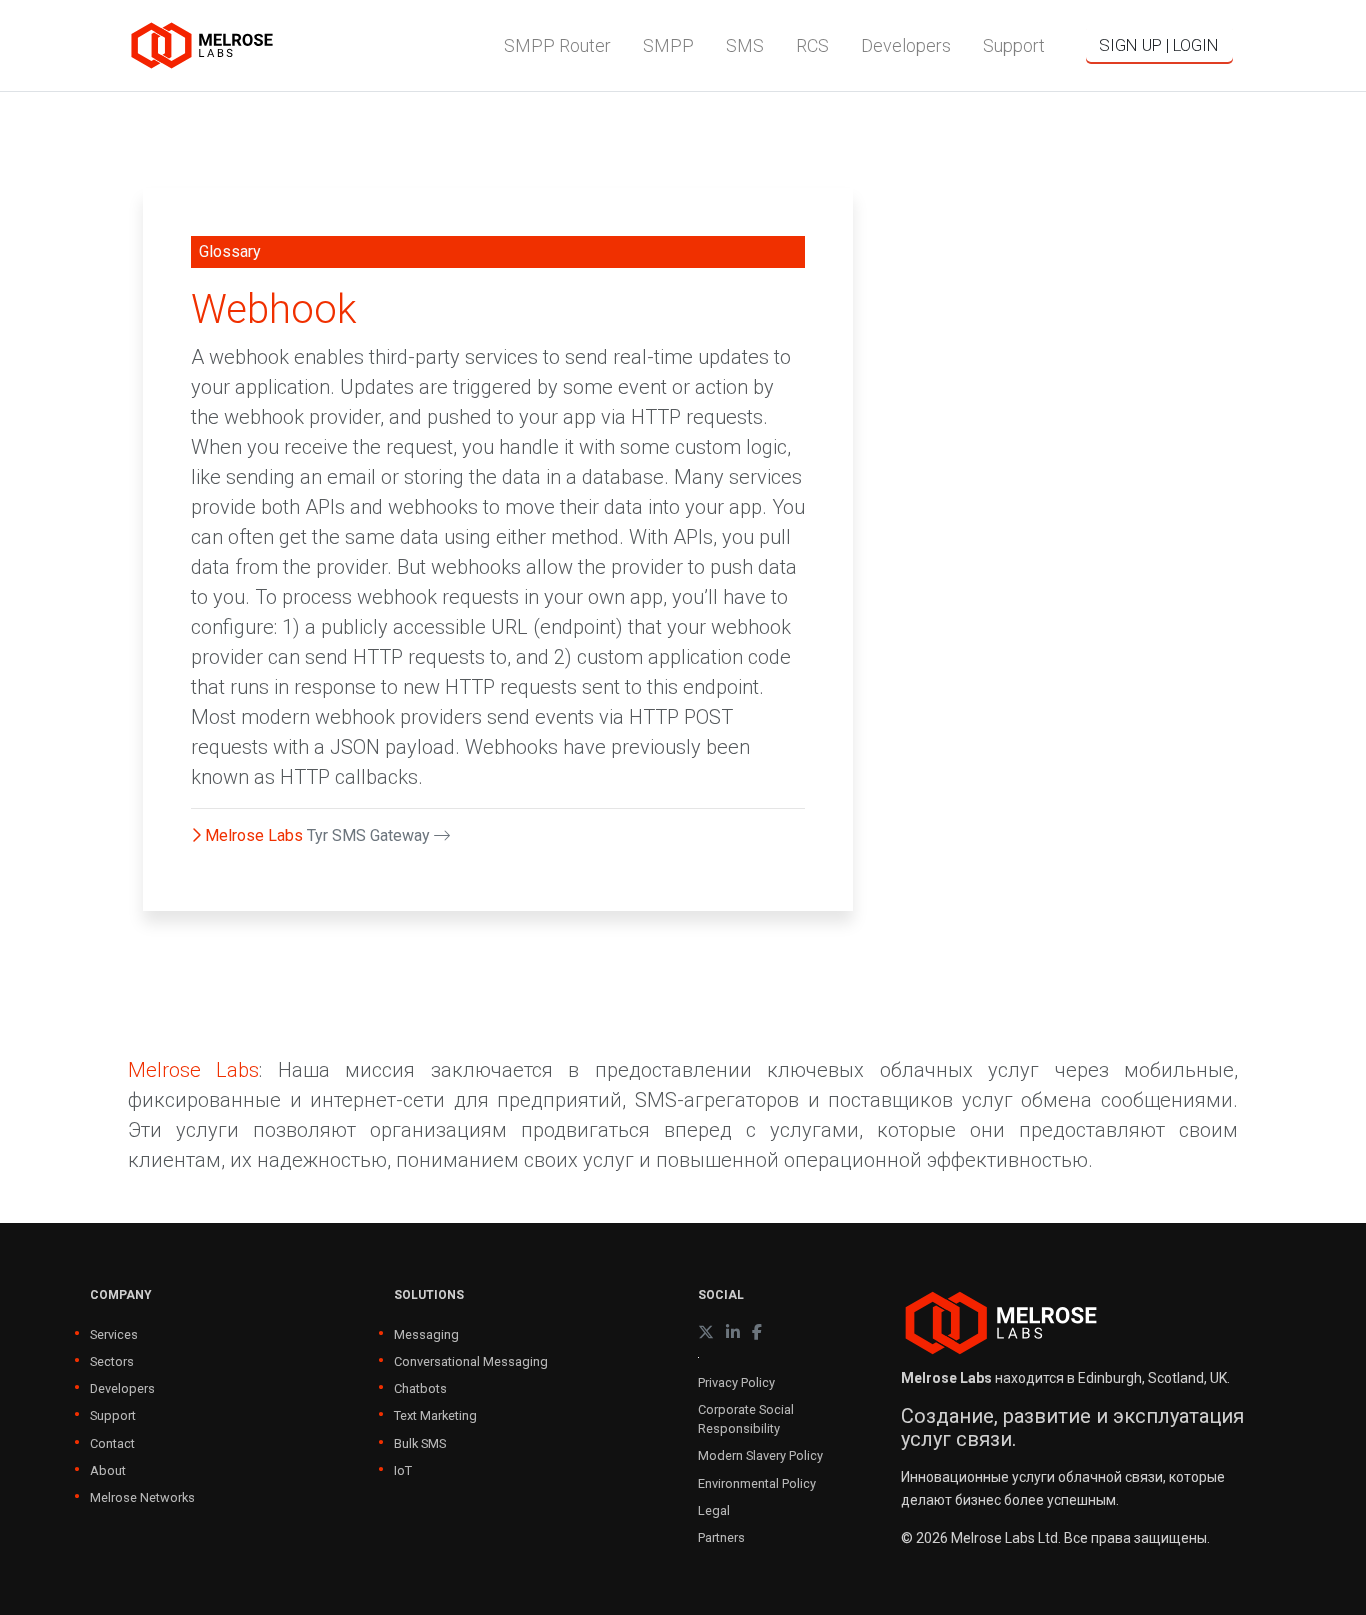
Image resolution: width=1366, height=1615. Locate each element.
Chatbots (420, 1388)
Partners (721, 1537)
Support (113, 1415)
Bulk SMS (420, 1443)
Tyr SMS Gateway (370, 835)
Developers (122, 1388)
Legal (714, 1510)
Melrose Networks (142, 1497)
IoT (403, 1470)
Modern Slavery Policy (760, 1455)
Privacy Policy (736, 1382)
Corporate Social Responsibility (746, 1419)
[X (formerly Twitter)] (706, 1332)
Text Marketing (435, 1415)
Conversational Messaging (471, 1361)
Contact (112, 1443)
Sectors (112, 1361)
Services (114, 1334)
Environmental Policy (757, 1483)
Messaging (426, 1334)
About (108, 1470)
